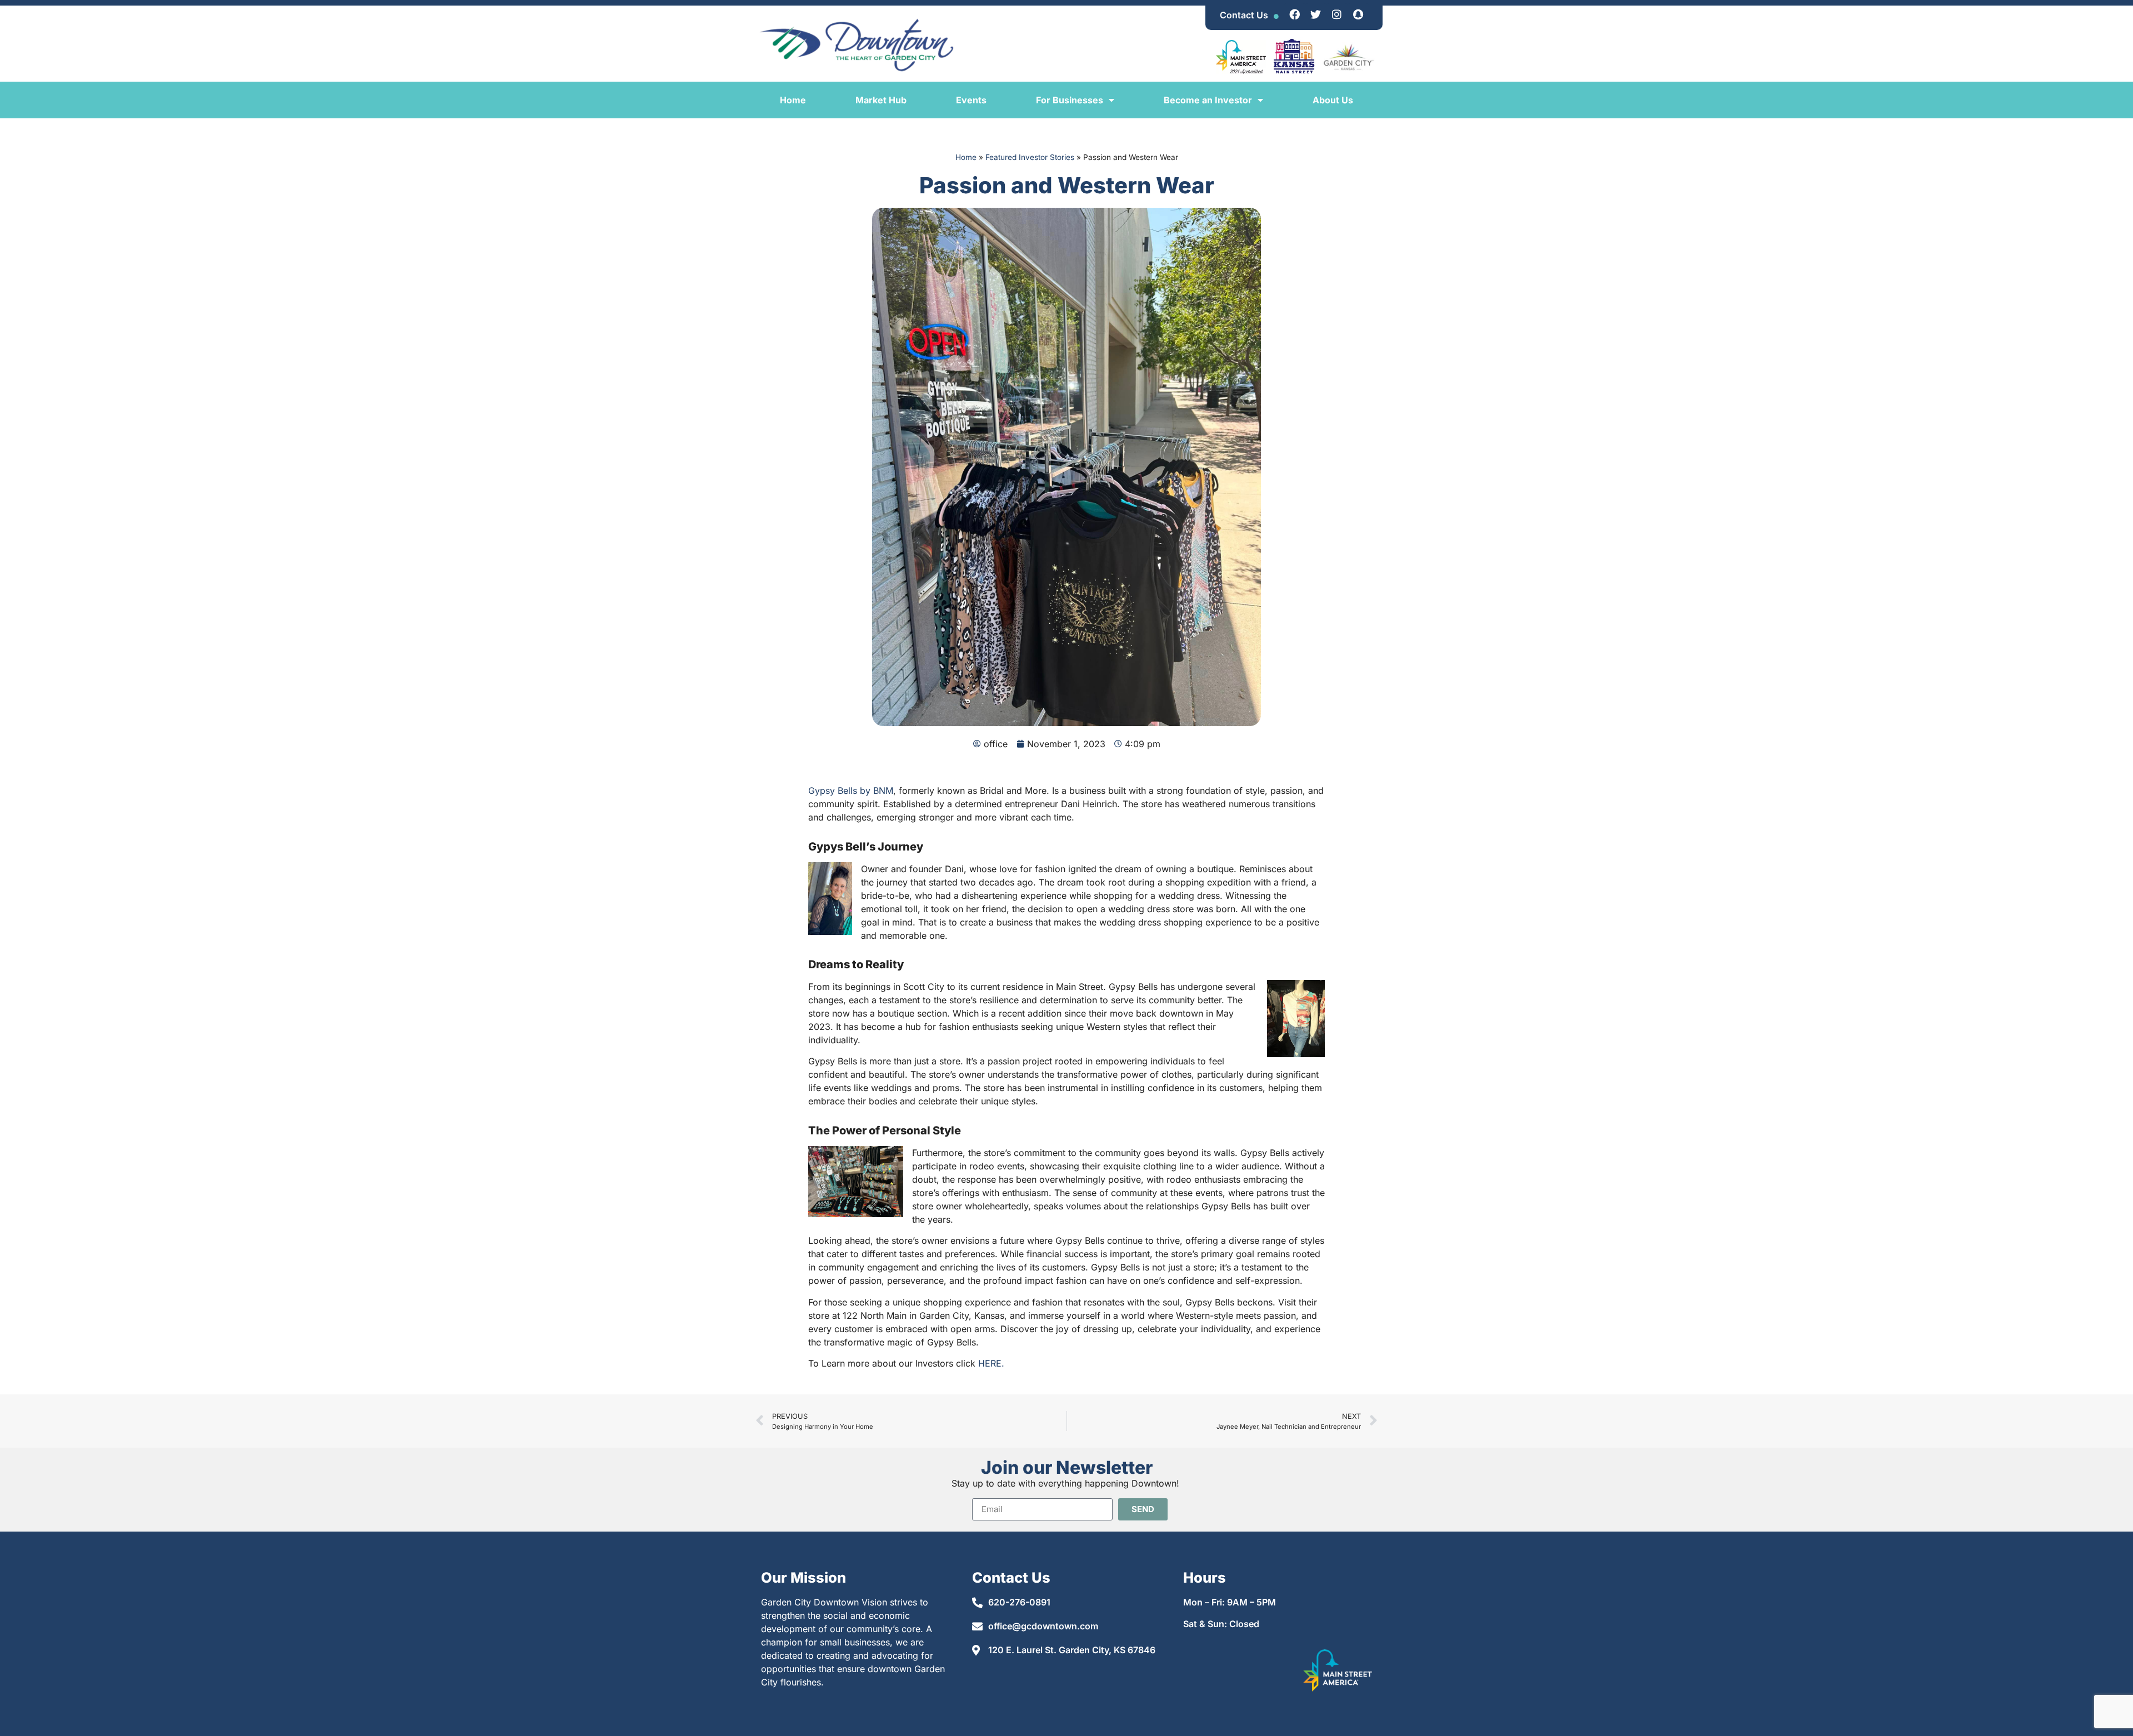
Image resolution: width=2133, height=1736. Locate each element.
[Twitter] (1316, 14)
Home (793, 100)
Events (971, 100)
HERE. (991, 1363)
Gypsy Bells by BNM (851, 791)
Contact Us (1244, 15)
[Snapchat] (1358, 14)
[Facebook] (1295, 14)
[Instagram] (1337, 14)
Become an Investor (1208, 100)
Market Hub (881, 100)
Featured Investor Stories (1030, 157)
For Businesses (1070, 100)
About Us (1333, 100)
